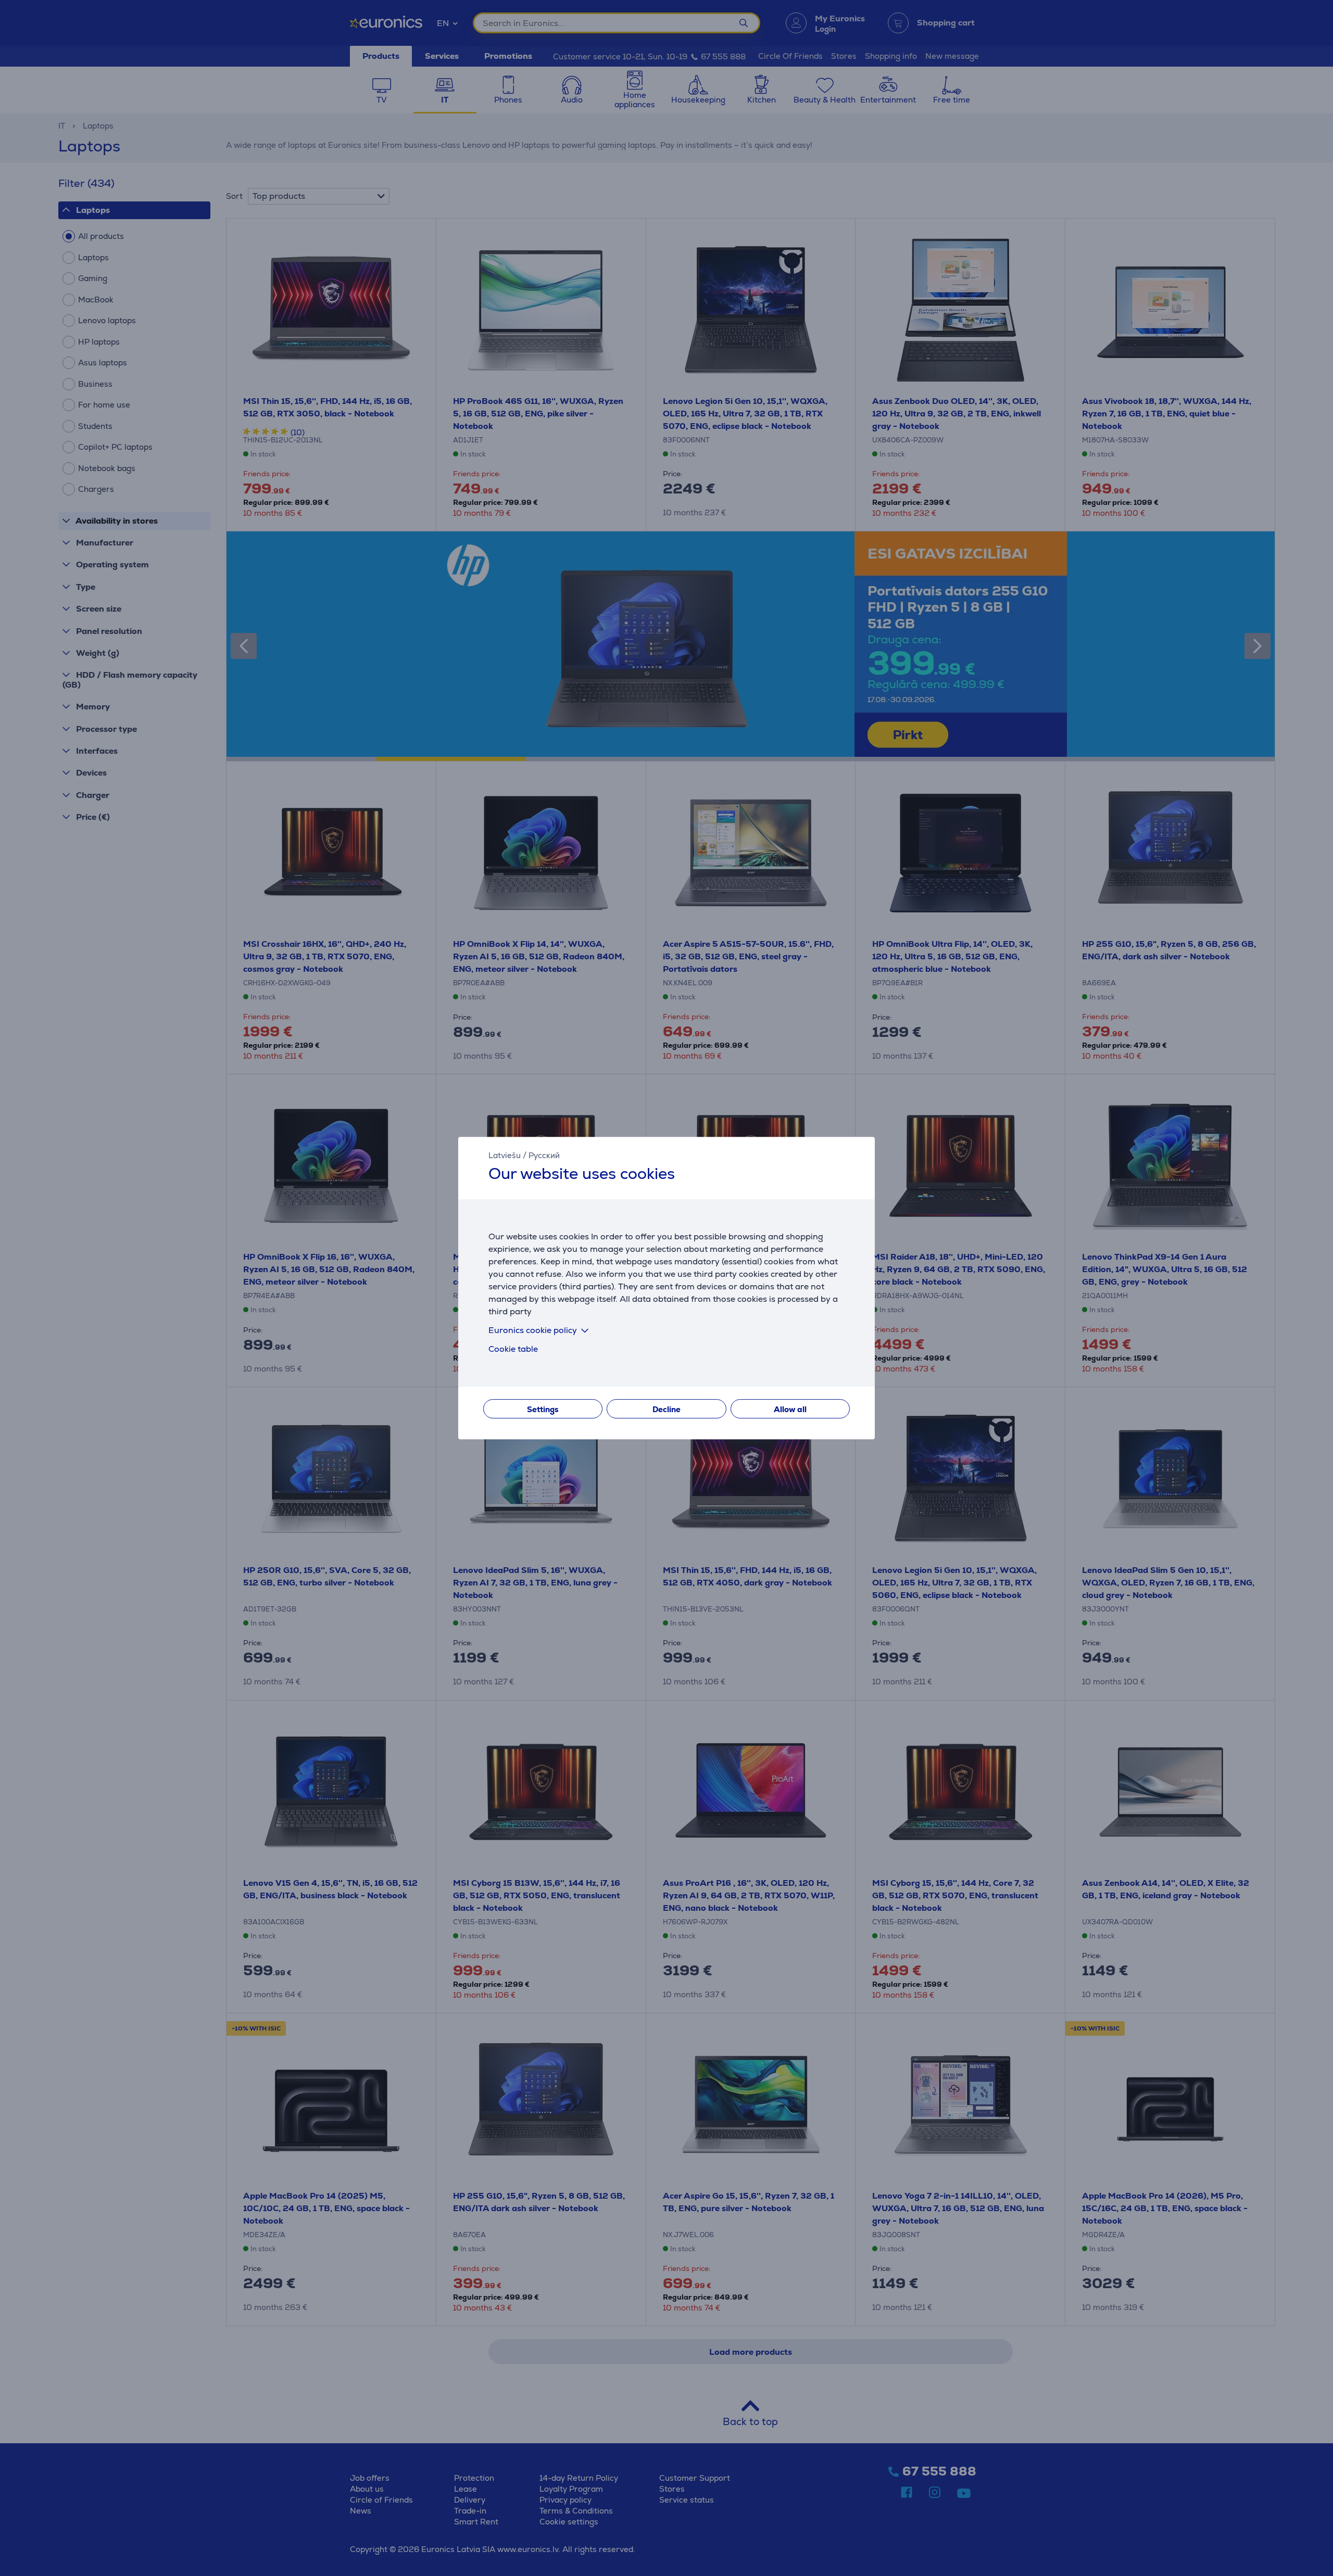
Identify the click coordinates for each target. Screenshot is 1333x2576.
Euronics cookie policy (533, 1330)
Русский (544, 1155)
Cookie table (513, 1349)
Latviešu (505, 1155)
